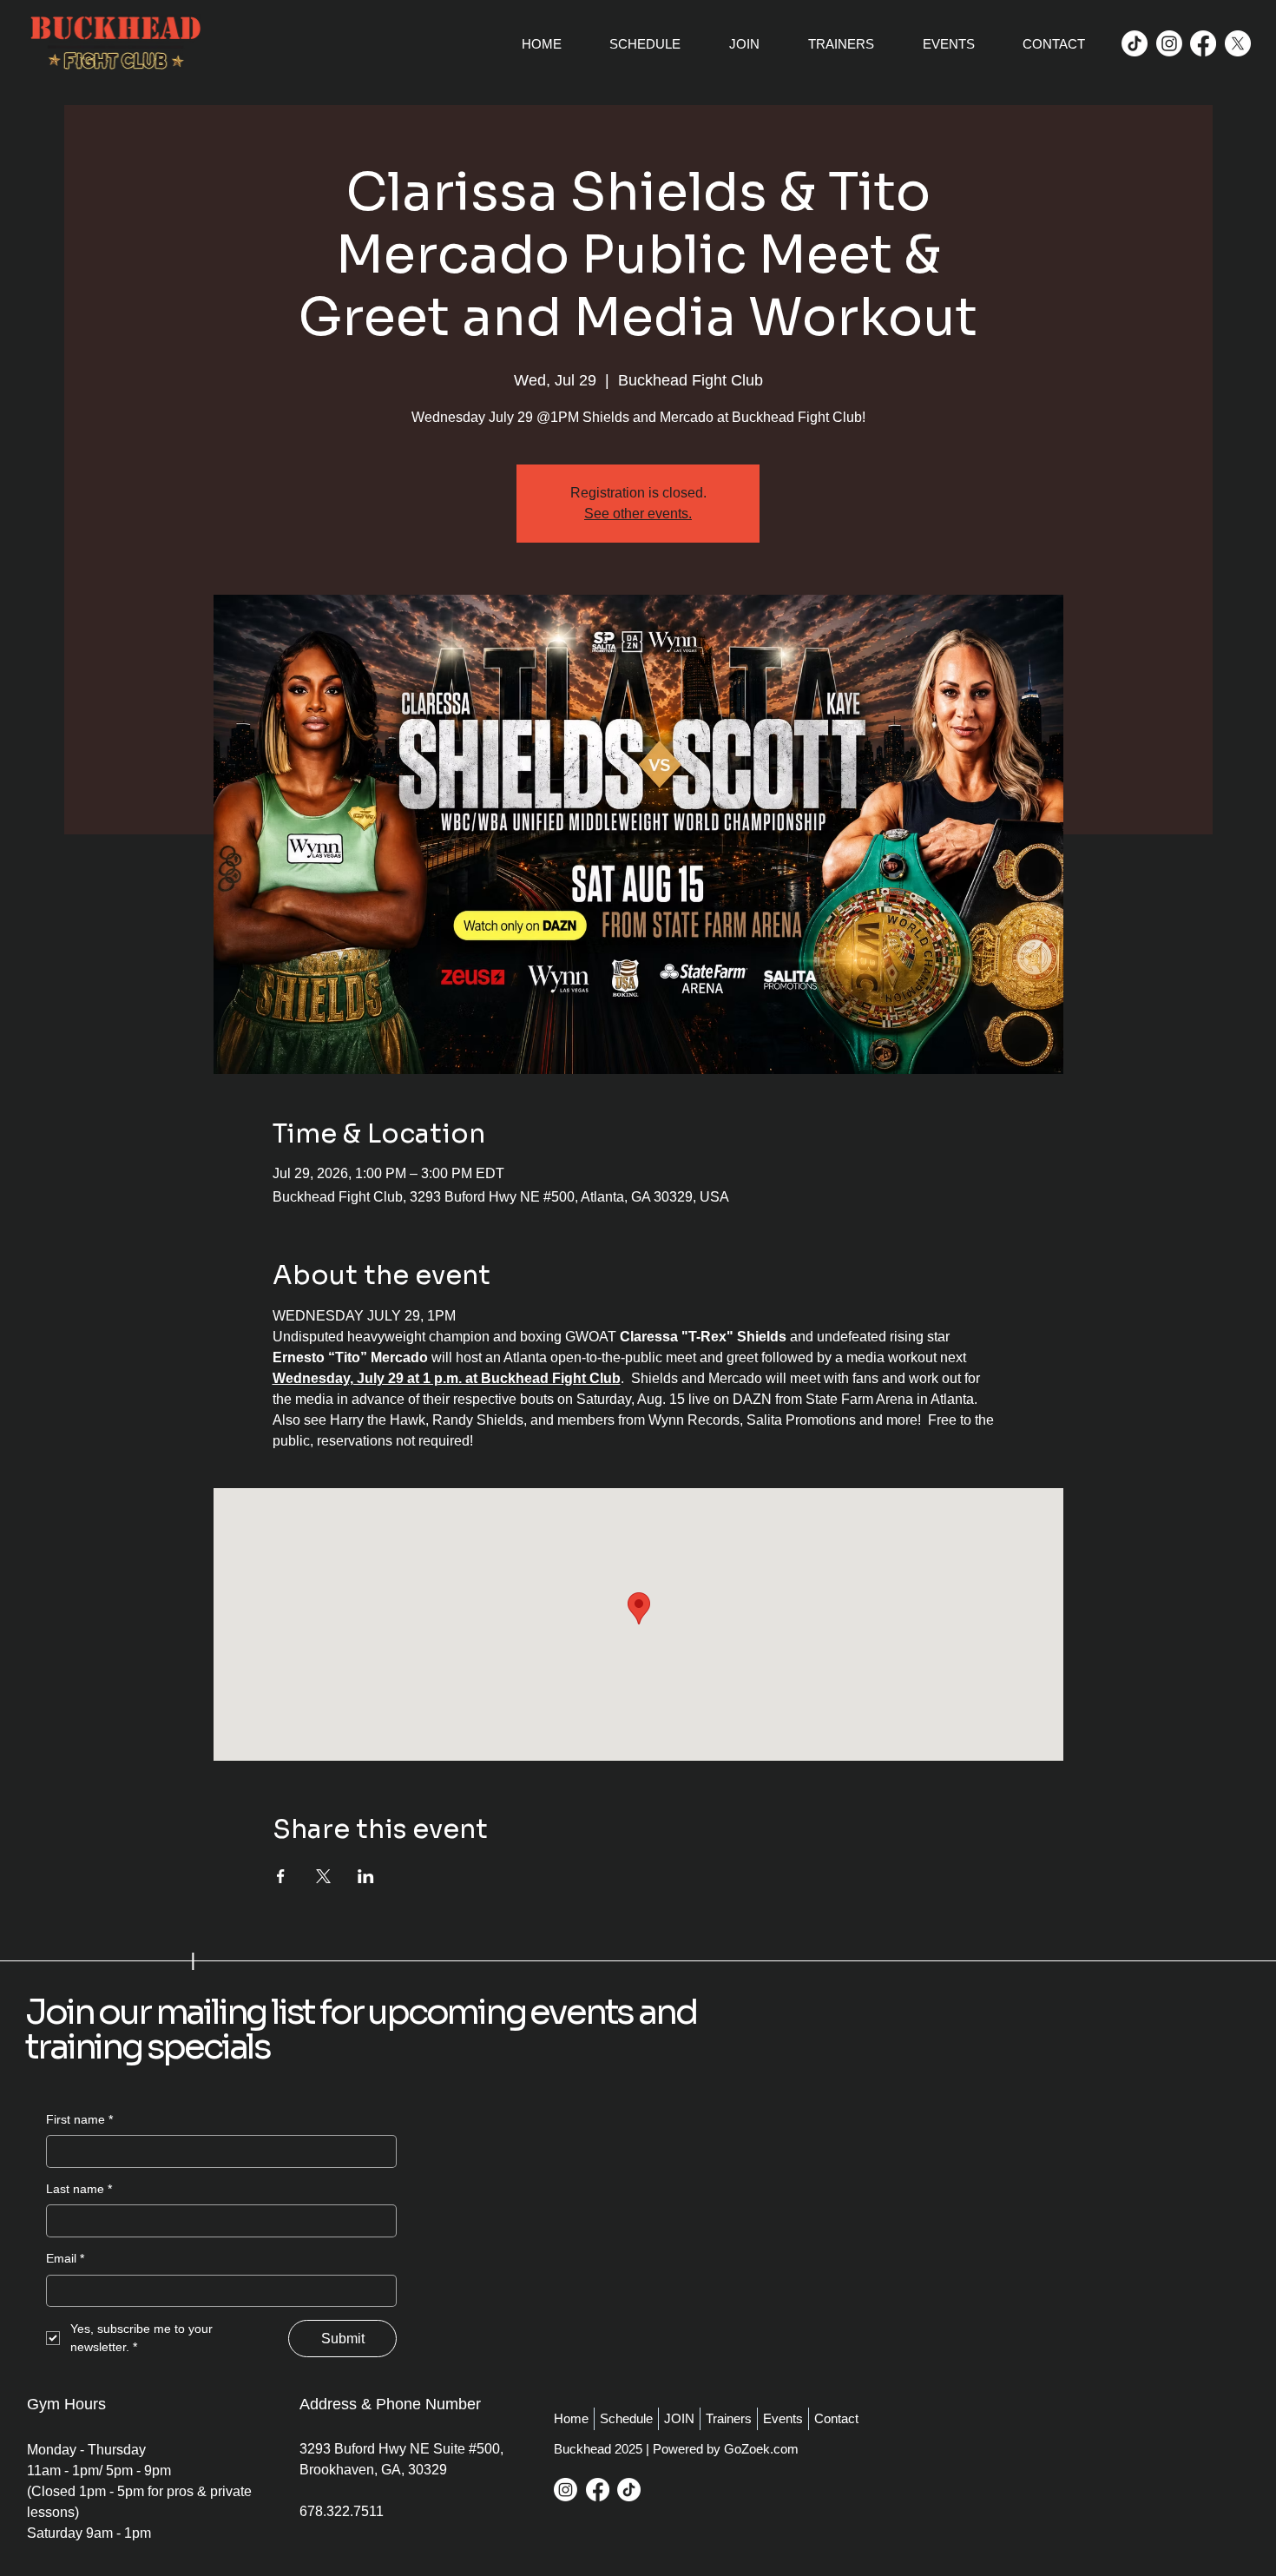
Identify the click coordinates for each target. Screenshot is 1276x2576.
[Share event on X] (323, 1876)
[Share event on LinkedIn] (366, 1876)
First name (79, 2119)
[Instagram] (1169, 43)
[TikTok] (1135, 43)
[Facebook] (1203, 43)
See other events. (638, 514)
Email (65, 2258)
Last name (79, 2189)
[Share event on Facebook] (281, 1876)
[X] (1238, 43)
